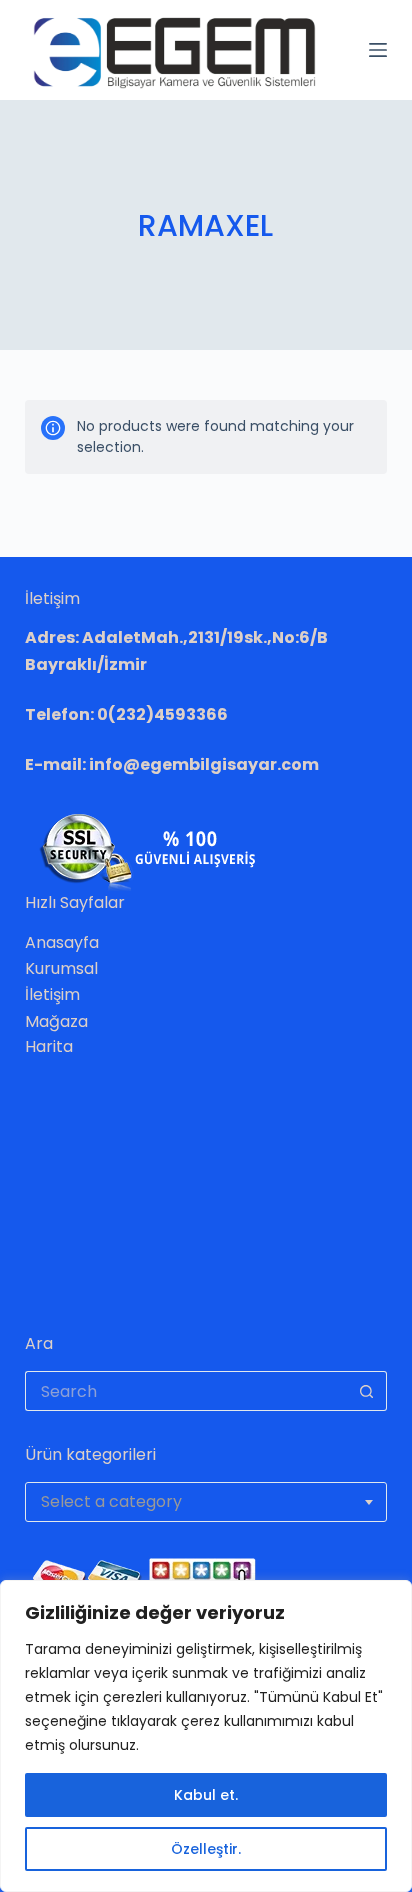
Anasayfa (62, 942)
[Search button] (367, 1391)
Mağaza (56, 1021)
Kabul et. (206, 1795)
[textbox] (206, 1502)
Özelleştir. (206, 1849)
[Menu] (378, 50)
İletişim (52, 994)
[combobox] (206, 1502)
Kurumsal (61, 968)
